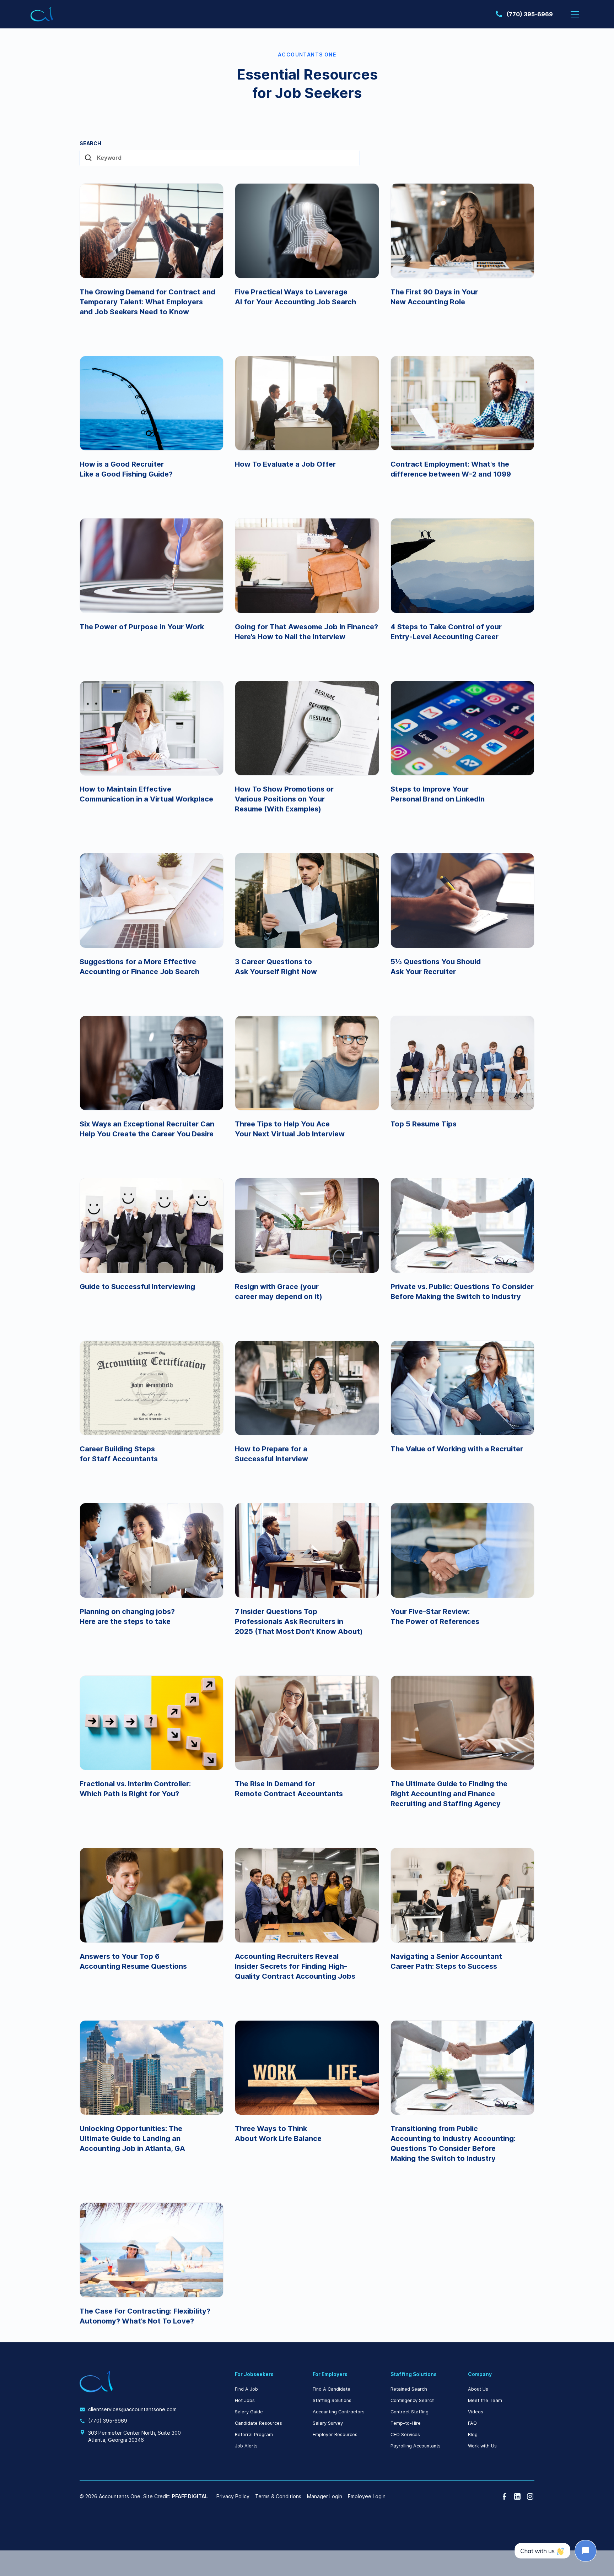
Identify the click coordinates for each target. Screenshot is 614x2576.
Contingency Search (413, 2400)
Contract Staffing (410, 2412)
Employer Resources (335, 2434)
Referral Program (254, 2434)
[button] (575, 14)
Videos (476, 2412)
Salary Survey (328, 2423)
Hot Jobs (245, 2400)
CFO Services (405, 2434)
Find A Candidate (332, 2389)
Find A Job (246, 2389)
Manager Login (325, 2496)
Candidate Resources (258, 2423)
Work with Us (482, 2446)
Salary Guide (249, 2412)
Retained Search (409, 2389)
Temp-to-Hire (406, 2423)
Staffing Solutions (332, 2400)
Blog (473, 2434)
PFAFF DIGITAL (190, 2496)
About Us (478, 2389)
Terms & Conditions (278, 2496)
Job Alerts (246, 2446)
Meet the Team (485, 2400)
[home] (42, 14)
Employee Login (367, 2496)
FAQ (472, 2423)
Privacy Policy (233, 2496)
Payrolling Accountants (416, 2446)
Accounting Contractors (339, 2412)
